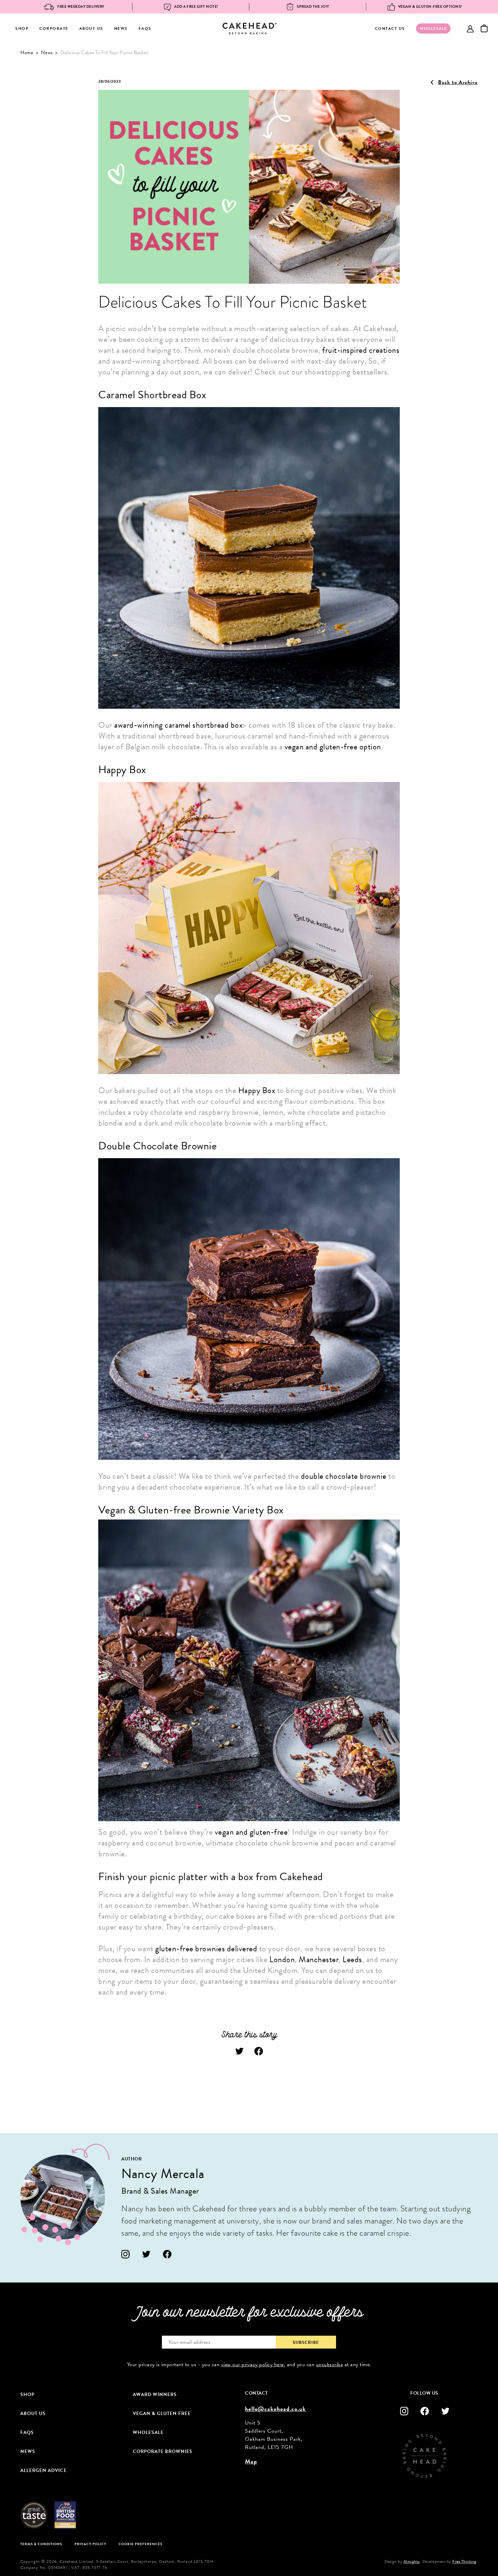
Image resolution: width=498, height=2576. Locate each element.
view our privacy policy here (253, 2364)
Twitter (240, 2051)
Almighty (412, 2561)
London (282, 1959)
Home (27, 53)
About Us (91, 28)
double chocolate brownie (344, 1476)
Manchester (319, 1959)
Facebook (259, 2051)
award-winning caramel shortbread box (178, 725)
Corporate (54, 28)
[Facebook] (167, 2254)
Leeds (352, 1959)
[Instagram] (126, 2254)
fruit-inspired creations (361, 350)
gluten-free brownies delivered (207, 1949)
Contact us (390, 28)
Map (251, 2461)
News (121, 28)
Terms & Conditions (41, 2544)
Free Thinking (464, 2561)
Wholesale (148, 2432)
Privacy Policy (90, 2544)
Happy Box (257, 1090)
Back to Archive (458, 82)
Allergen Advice (44, 2470)
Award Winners (155, 2394)
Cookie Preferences (140, 2544)
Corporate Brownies (163, 2451)
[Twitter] (147, 2254)
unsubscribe (330, 2364)
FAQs (145, 28)
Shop (22, 28)
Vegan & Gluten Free (162, 2413)
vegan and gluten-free (251, 1832)
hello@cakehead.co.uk (275, 2409)
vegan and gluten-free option (333, 747)
